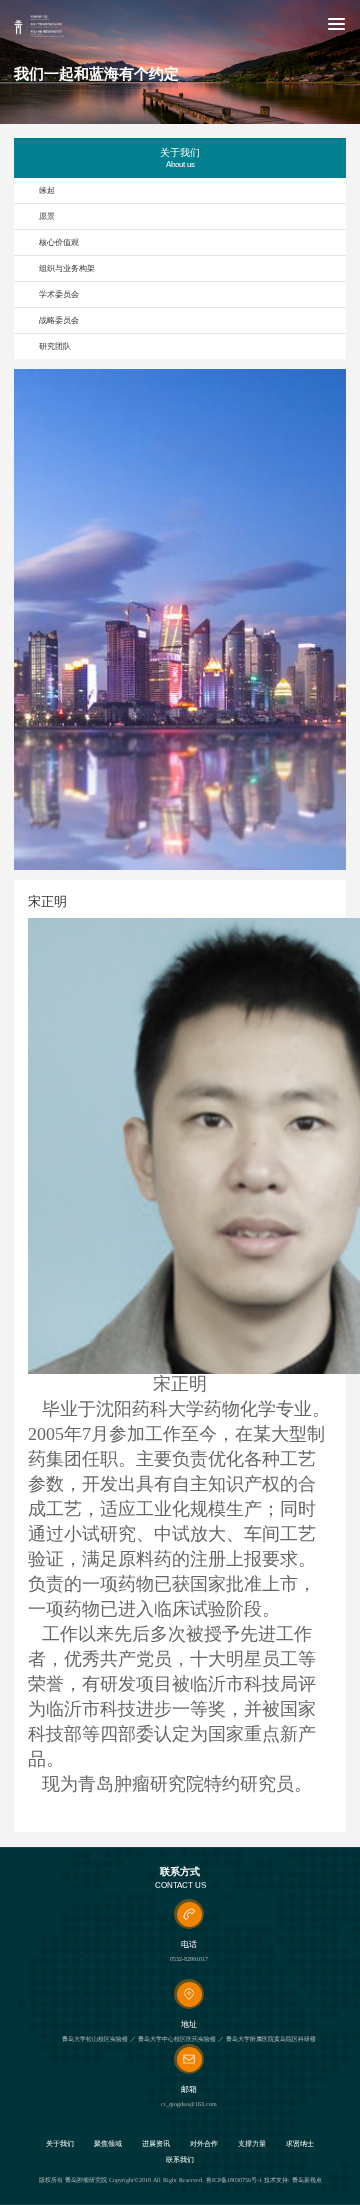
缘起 (47, 190)
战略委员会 (59, 320)
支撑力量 (252, 2144)
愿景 (47, 216)
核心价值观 (59, 242)
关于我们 (60, 2144)
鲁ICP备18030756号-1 (234, 2180)
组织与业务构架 (67, 268)
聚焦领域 (108, 2144)
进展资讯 (156, 2144)
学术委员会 (59, 294)
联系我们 (180, 2160)
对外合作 (204, 2144)
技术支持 (276, 2180)
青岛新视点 (307, 2180)
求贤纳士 (300, 2144)
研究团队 (55, 346)
